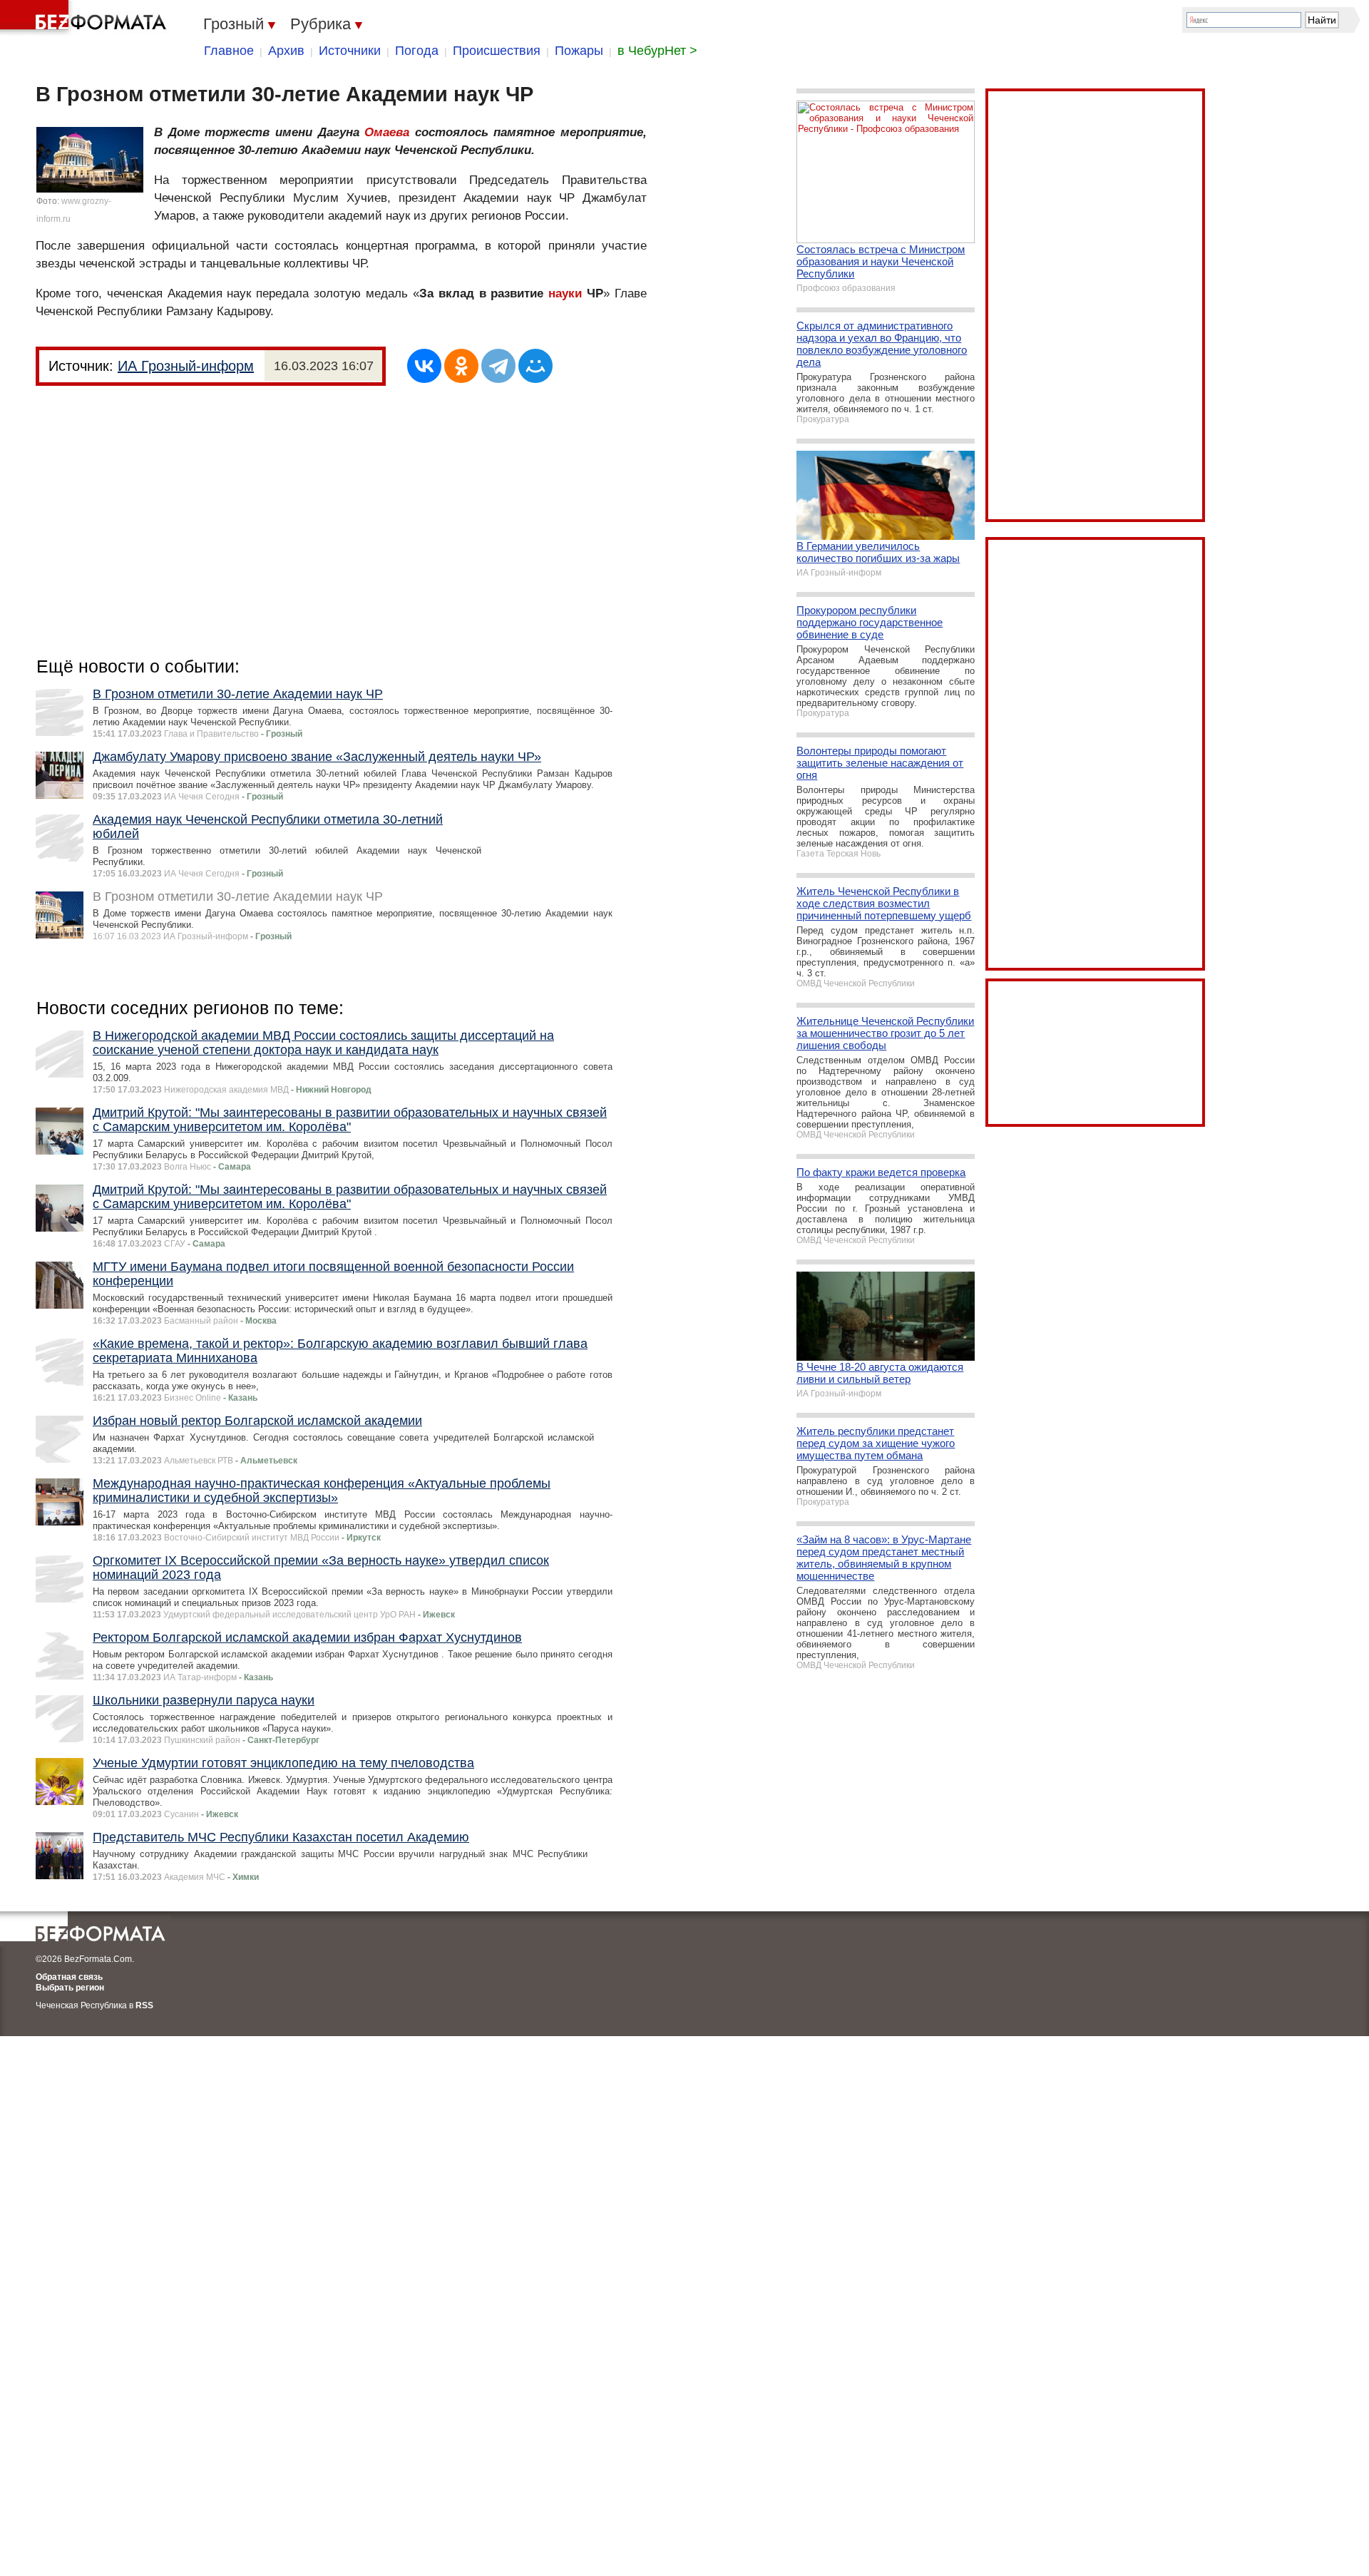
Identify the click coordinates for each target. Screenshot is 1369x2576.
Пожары (579, 51)
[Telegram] (498, 366)
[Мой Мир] (535, 366)
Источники (350, 51)
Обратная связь (69, 1977)
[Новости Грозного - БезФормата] (86, 18)
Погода (417, 51)
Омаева (387, 132)
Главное (229, 51)
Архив (286, 51)
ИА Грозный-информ (186, 366)
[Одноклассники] (461, 366)
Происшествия (497, 51)
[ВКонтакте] (424, 366)
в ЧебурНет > (657, 51)
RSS (144, 2005)
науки (565, 293)
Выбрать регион (70, 1988)
